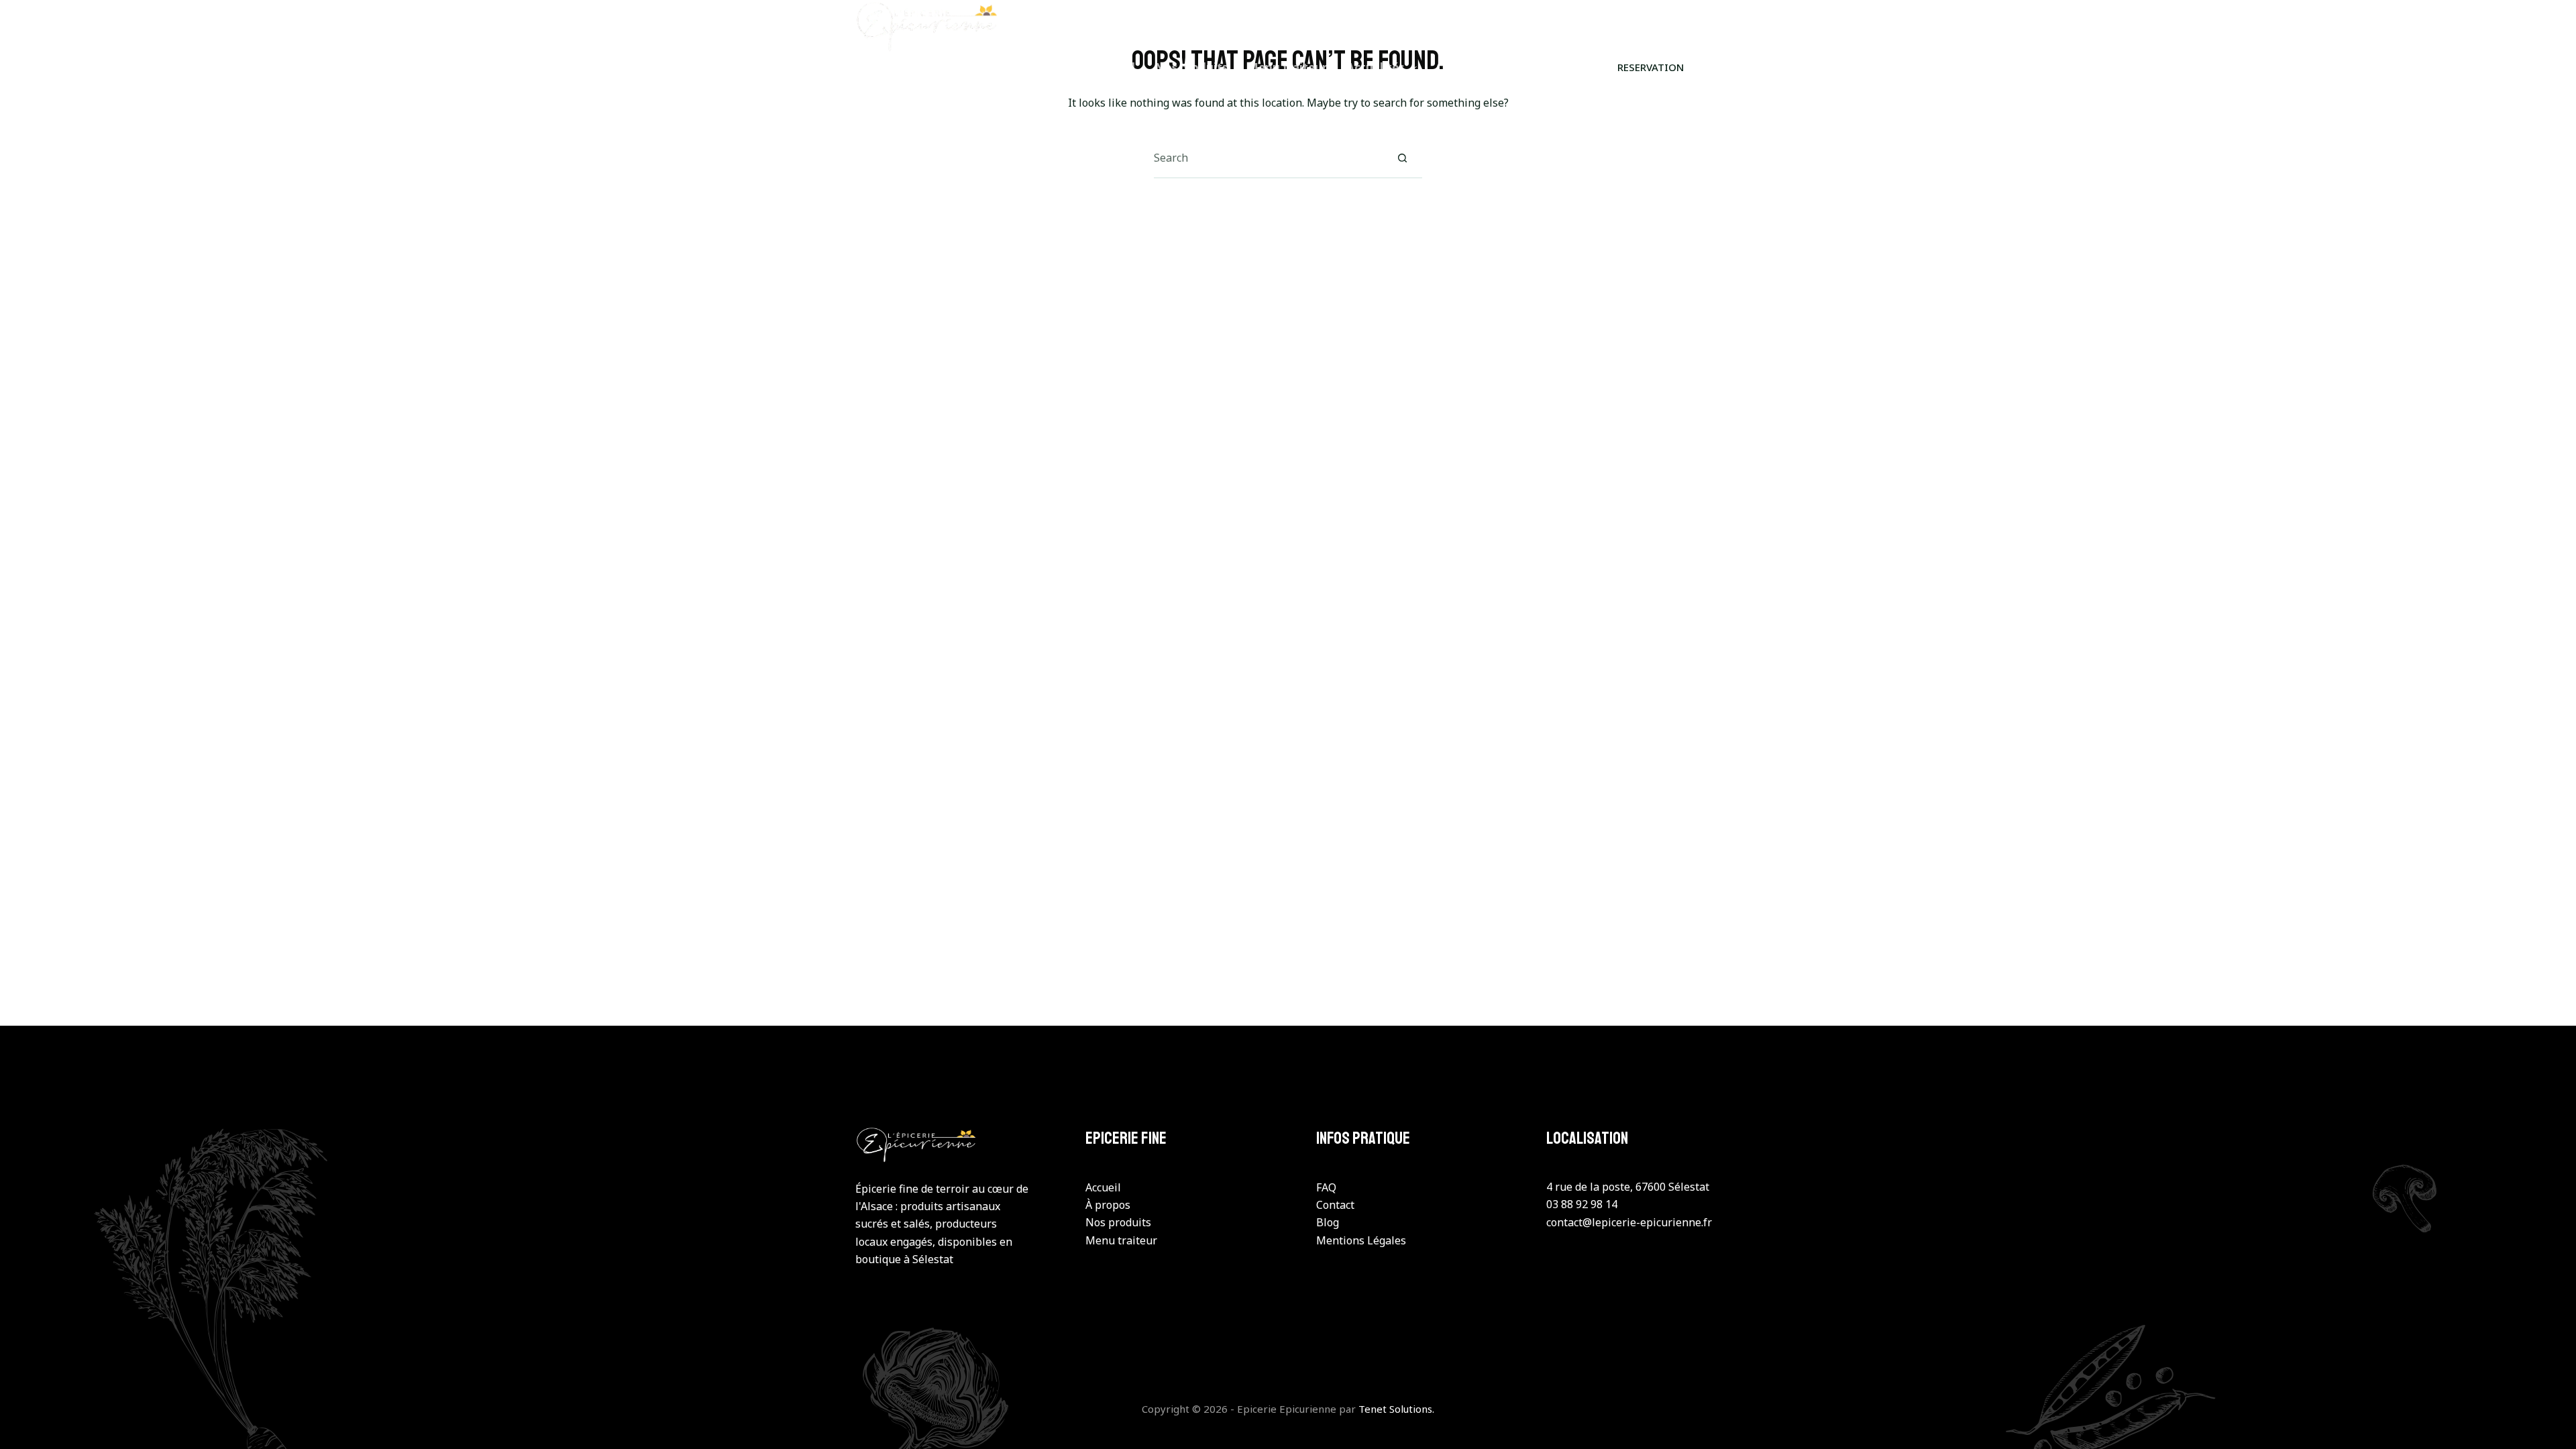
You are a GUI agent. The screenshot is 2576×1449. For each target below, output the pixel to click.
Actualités (1375, 67)
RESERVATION (1651, 67)
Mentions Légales (1361, 1240)
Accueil (1115, 67)
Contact (1459, 67)
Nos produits (1191, 67)
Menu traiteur (1287, 67)
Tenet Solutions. (1396, 1409)
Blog (1328, 1222)
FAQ (1326, 1187)
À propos (1108, 1205)
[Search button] (1402, 158)
